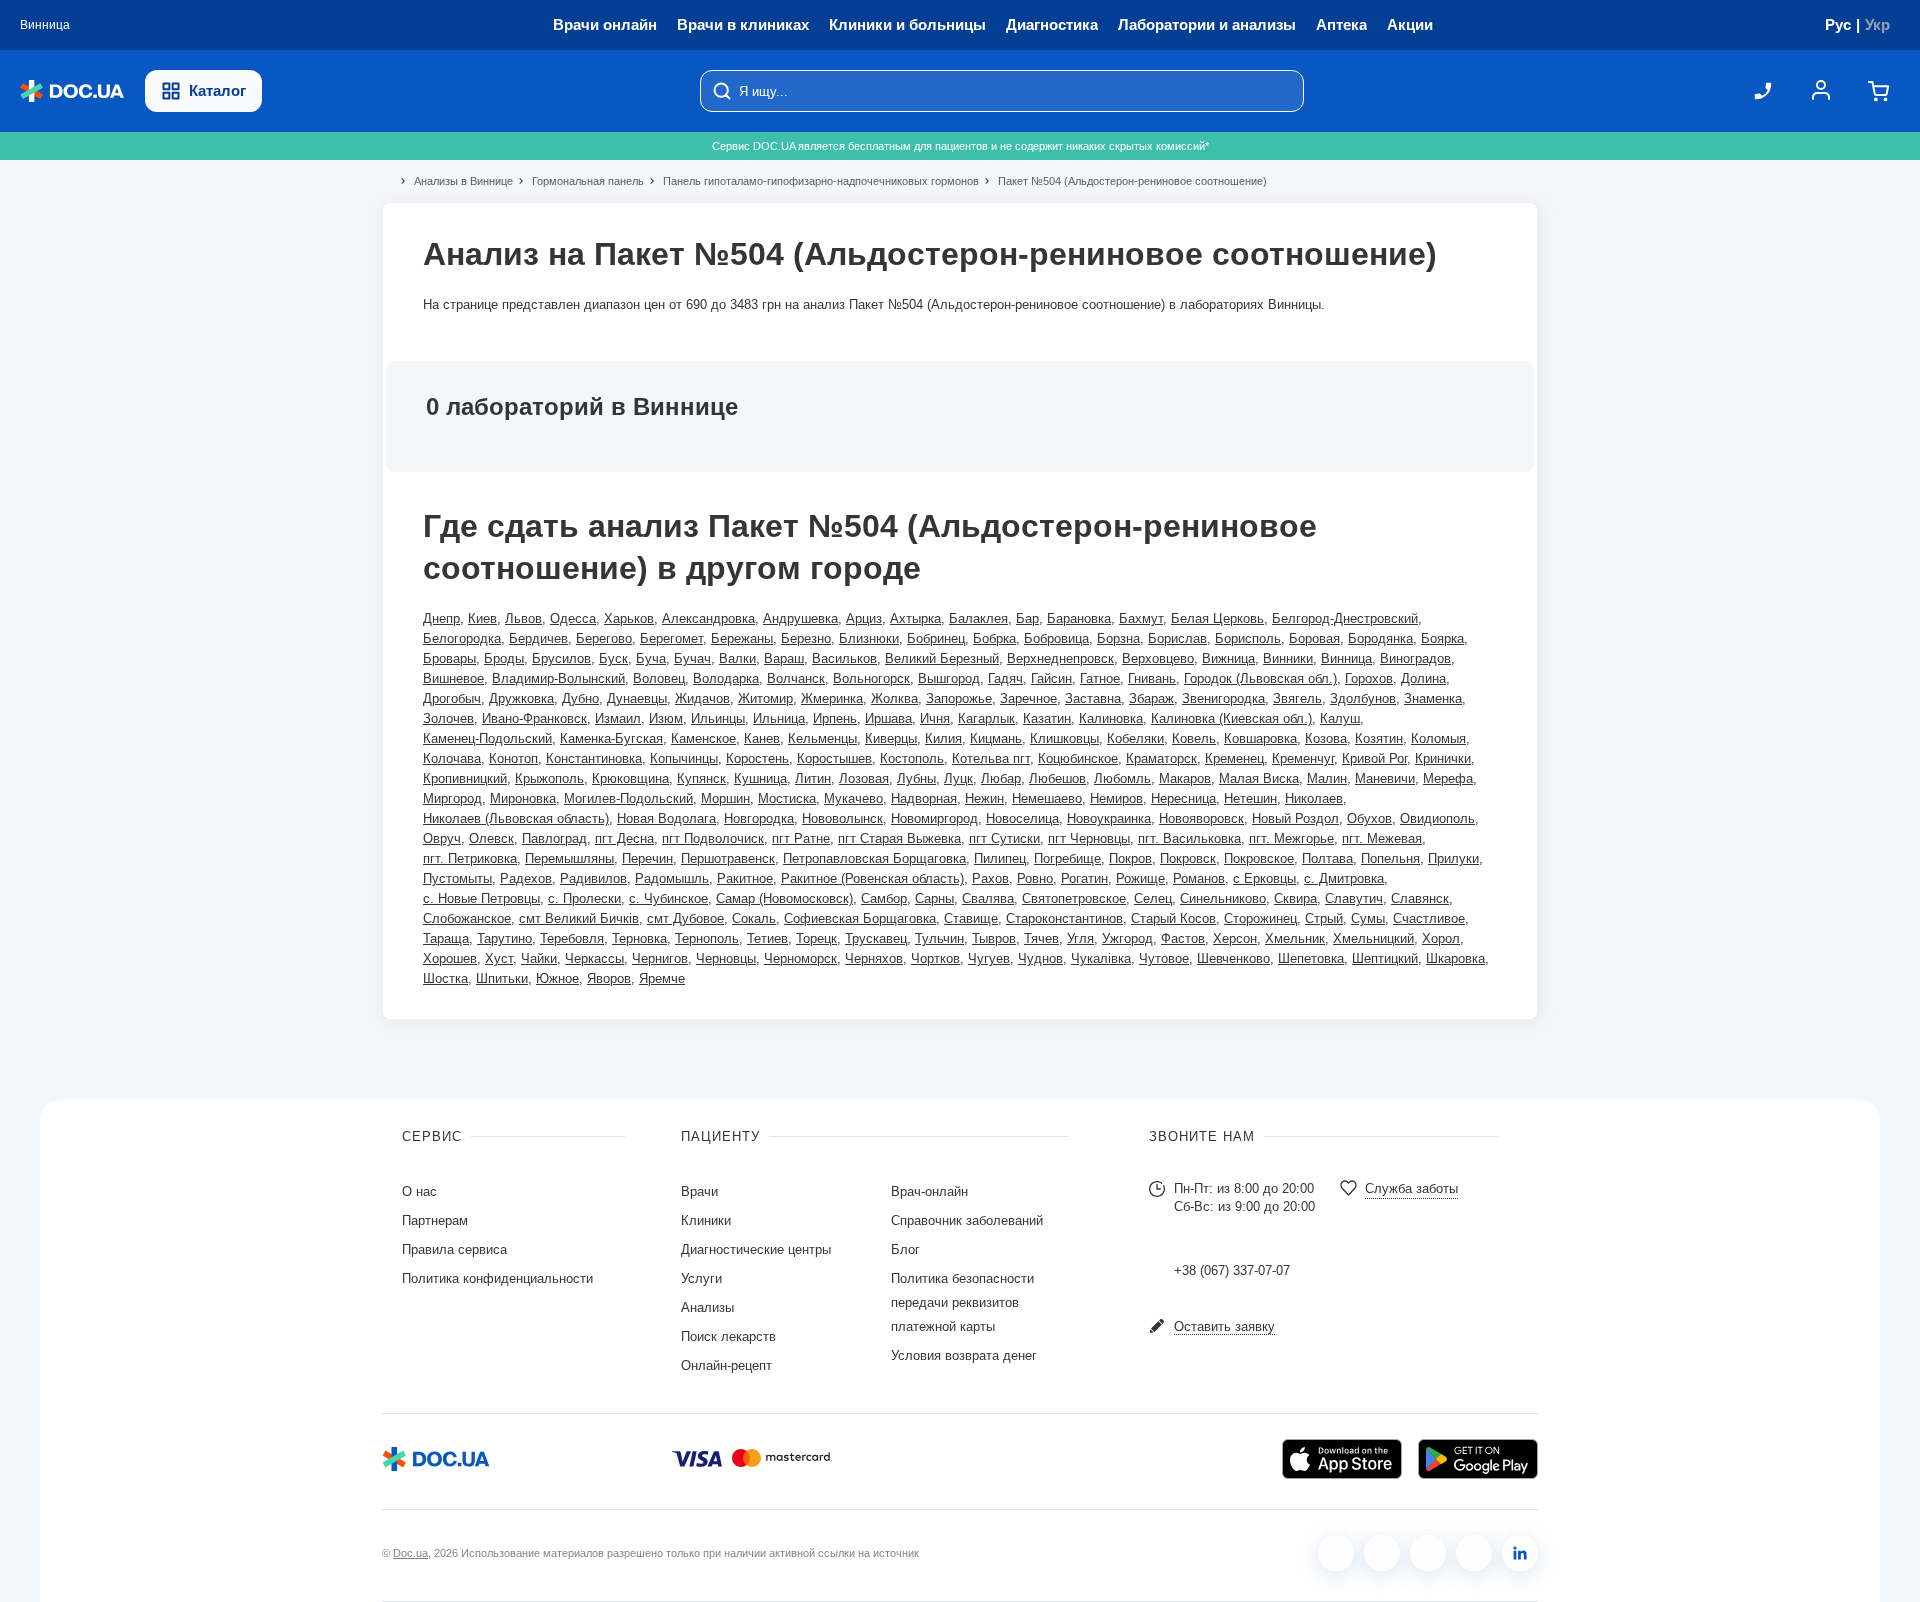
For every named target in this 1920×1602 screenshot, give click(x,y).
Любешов (1057, 778)
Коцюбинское (1078, 758)
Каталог (217, 90)
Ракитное (745, 878)
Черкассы (594, 958)
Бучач (692, 658)
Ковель (1194, 738)
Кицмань (996, 738)
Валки (737, 658)
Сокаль (754, 918)
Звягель (1297, 698)
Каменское (703, 738)
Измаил (618, 718)
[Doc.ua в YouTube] (1474, 1553)
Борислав (1177, 638)
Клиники (706, 1220)
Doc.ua (410, 1553)
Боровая (1314, 638)
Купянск (701, 778)
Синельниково (1223, 898)
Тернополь (707, 938)
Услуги (701, 1278)
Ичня (935, 718)
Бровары (449, 658)
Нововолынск (842, 818)
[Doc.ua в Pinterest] (1520, 1553)
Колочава (452, 758)
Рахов (990, 878)
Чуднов (1040, 958)
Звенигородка (1223, 698)
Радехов (526, 878)
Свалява (988, 898)
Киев (482, 618)
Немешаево (1047, 798)
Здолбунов (1363, 698)
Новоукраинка (1109, 818)
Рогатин (1084, 878)
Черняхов (874, 958)
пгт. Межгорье (1291, 838)
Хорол (1441, 938)
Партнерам (435, 1220)
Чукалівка (1101, 958)
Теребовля (572, 938)
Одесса (573, 618)
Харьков (629, 618)
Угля (1080, 938)
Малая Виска (1259, 778)
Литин (813, 778)
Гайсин (1051, 678)
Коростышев (834, 758)
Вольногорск (871, 678)
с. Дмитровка (1344, 878)
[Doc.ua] (72, 91)
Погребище (1067, 858)
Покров (1130, 858)
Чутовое (1164, 958)
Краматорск (1161, 758)
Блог (905, 1249)
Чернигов (660, 958)
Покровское (1259, 858)
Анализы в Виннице (455, 181)
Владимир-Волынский (558, 678)
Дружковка (521, 698)
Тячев (1041, 938)
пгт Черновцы (1089, 838)
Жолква (894, 698)
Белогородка (462, 638)
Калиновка (1111, 718)
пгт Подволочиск (713, 838)
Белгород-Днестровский (1345, 618)
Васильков (844, 658)
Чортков (935, 958)
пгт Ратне (801, 838)
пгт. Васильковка (1189, 838)
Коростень (757, 758)
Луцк (958, 778)
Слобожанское (467, 918)
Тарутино (504, 938)
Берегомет (671, 638)
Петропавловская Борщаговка (874, 858)
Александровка (708, 618)
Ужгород (1127, 938)
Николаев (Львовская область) (516, 818)
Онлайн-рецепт (726, 1365)
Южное (557, 978)
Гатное (1100, 678)
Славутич (1354, 898)
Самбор (884, 898)
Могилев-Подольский (628, 798)
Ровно (1035, 878)
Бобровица (1056, 638)
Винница (1346, 658)
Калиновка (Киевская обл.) (1231, 718)
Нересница (1183, 798)
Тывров (994, 938)
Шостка (445, 978)
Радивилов (593, 878)
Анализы (707, 1307)
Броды (504, 658)
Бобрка (994, 638)
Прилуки (1453, 858)
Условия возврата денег (964, 1355)
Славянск (1420, 898)
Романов (1199, 878)
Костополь (912, 758)
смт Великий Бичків (579, 918)
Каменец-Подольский (487, 738)
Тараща (446, 938)
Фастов (1183, 938)
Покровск (1188, 858)
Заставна (1093, 698)
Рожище (1140, 878)
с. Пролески (584, 898)
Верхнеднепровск (1060, 658)
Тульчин (939, 938)
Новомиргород (934, 818)
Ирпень (835, 718)
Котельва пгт (991, 758)
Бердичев (538, 638)
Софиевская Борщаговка (860, 918)
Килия (943, 738)
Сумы (1368, 918)
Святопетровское (1074, 898)
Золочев (448, 718)
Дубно (580, 698)
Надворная (924, 798)
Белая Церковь (1217, 618)
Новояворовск (1201, 818)
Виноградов (1415, 658)
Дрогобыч (452, 698)
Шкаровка (1455, 958)
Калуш (1340, 718)
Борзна (1118, 638)
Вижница (1228, 658)
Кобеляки (1135, 738)
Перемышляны (569, 858)
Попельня (1390, 858)
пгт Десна (624, 838)
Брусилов (561, 658)
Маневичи (1385, 778)
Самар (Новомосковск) (784, 898)
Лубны (916, 778)
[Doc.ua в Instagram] (1382, 1553)
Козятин (1379, 738)
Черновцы (726, 958)
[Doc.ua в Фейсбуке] (1336, 1553)
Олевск (491, 838)
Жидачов (702, 698)
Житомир (765, 698)
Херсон (1235, 938)
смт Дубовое (685, 918)
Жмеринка (832, 698)
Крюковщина (630, 778)
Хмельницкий (1373, 938)
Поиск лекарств (728, 1336)
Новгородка (759, 818)
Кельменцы (822, 738)
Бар (1027, 618)
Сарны (934, 898)
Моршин (725, 798)
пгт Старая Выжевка (899, 838)
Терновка (639, 938)
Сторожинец (1260, 918)
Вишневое (453, 678)
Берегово (604, 638)
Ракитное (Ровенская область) (872, 878)
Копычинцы (684, 758)
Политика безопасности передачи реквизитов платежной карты (962, 1302)
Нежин (984, 798)
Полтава (1327, 858)
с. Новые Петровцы (481, 898)
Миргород (452, 798)
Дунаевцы (637, 698)
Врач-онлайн (929, 1191)
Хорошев (450, 958)
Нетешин (1250, 798)
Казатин (1047, 718)
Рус (1838, 24)
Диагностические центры (756, 1249)
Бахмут (1141, 618)
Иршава (888, 718)
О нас (419, 1191)
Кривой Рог (1374, 758)
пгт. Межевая (1382, 838)
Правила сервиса (454, 1249)
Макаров (1185, 778)
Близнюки (869, 638)
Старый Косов (1173, 918)
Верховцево (1158, 658)
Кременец (1234, 758)
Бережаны (742, 638)
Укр (1877, 24)
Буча (651, 658)
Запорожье (959, 698)
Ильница (779, 718)
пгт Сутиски (1004, 838)
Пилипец (1000, 858)
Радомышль (672, 878)
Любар (1001, 778)
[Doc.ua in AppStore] (1342, 1459)
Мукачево (853, 798)
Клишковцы (1064, 738)
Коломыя (1438, 738)
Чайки (539, 958)
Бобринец (936, 638)
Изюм (666, 718)
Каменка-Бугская (611, 738)
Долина (1423, 678)
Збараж (1151, 698)
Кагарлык (986, 718)
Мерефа (1448, 778)
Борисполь (1248, 638)
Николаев (1314, 798)
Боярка (1442, 638)
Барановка (1079, 618)
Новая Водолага (666, 818)
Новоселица (1022, 818)
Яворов (609, 978)
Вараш (784, 658)
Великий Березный (942, 658)
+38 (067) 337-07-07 (1232, 1270)
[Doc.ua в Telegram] (1428, 1553)
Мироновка (523, 798)
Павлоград (554, 838)
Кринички (1443, 758)
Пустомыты (457, 878)
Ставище (971, 918)
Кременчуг (1303, 758)
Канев (762, 738)
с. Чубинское (668, 898)
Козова (1326, 738)
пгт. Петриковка (470, 858)
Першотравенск (728, 858)
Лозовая (864, 778)
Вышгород (949, 678)
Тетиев (767, 938)
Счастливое (1429, 918)
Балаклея (978, 618)
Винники (1288, 658)
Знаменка (1433, 698)
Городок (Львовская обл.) (1260, 678)
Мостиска (787, 798)
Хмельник (1295, 938)
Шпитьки (502, 978)
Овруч (442, 838)
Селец (1153, 898)
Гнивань (1152, 678)
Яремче (662, 978)
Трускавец (876, 938)
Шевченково (1233, 958)
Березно (806, 638)
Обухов (1369, 818)
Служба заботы (1411, 1188)
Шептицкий (1385, 958)
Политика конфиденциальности (497, 1278)
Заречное (1028, 698)
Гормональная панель (579, 181)
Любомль (1122, 778)
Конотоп (513, 758)
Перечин (647, 858)
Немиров (1116, 798)
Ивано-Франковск (534, 718)
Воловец (659, 678)
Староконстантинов (1064, 918)
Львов (523, 618)
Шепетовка (1311, 958)
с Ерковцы (1264, 878)
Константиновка (594, 758)
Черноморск (800, 958)
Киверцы (891, 738)
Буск (613, 658)
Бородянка (1380, 638)
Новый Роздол (1295, 818)
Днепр (441, 618)
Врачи (699, 1191)
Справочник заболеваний (967, 1220)
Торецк (816, 938)
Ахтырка (915, 618)
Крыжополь (549, 778)
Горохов (1369, 678)
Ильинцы (718, 718)
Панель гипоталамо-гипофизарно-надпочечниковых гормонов (812, 181)
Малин (1327, 778)
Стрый (1324, 918)
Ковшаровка (1260, 738)
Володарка (726, 678)
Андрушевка (800, 618)
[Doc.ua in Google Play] (1478, 1459)
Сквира (1295, 898)
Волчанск (796, 678)
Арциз (864, 618)
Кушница (760, 778)
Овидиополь (1437, 818)
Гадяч (1005, 678)
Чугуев (989, 958)
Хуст (499, 958)
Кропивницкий (465, 778)
